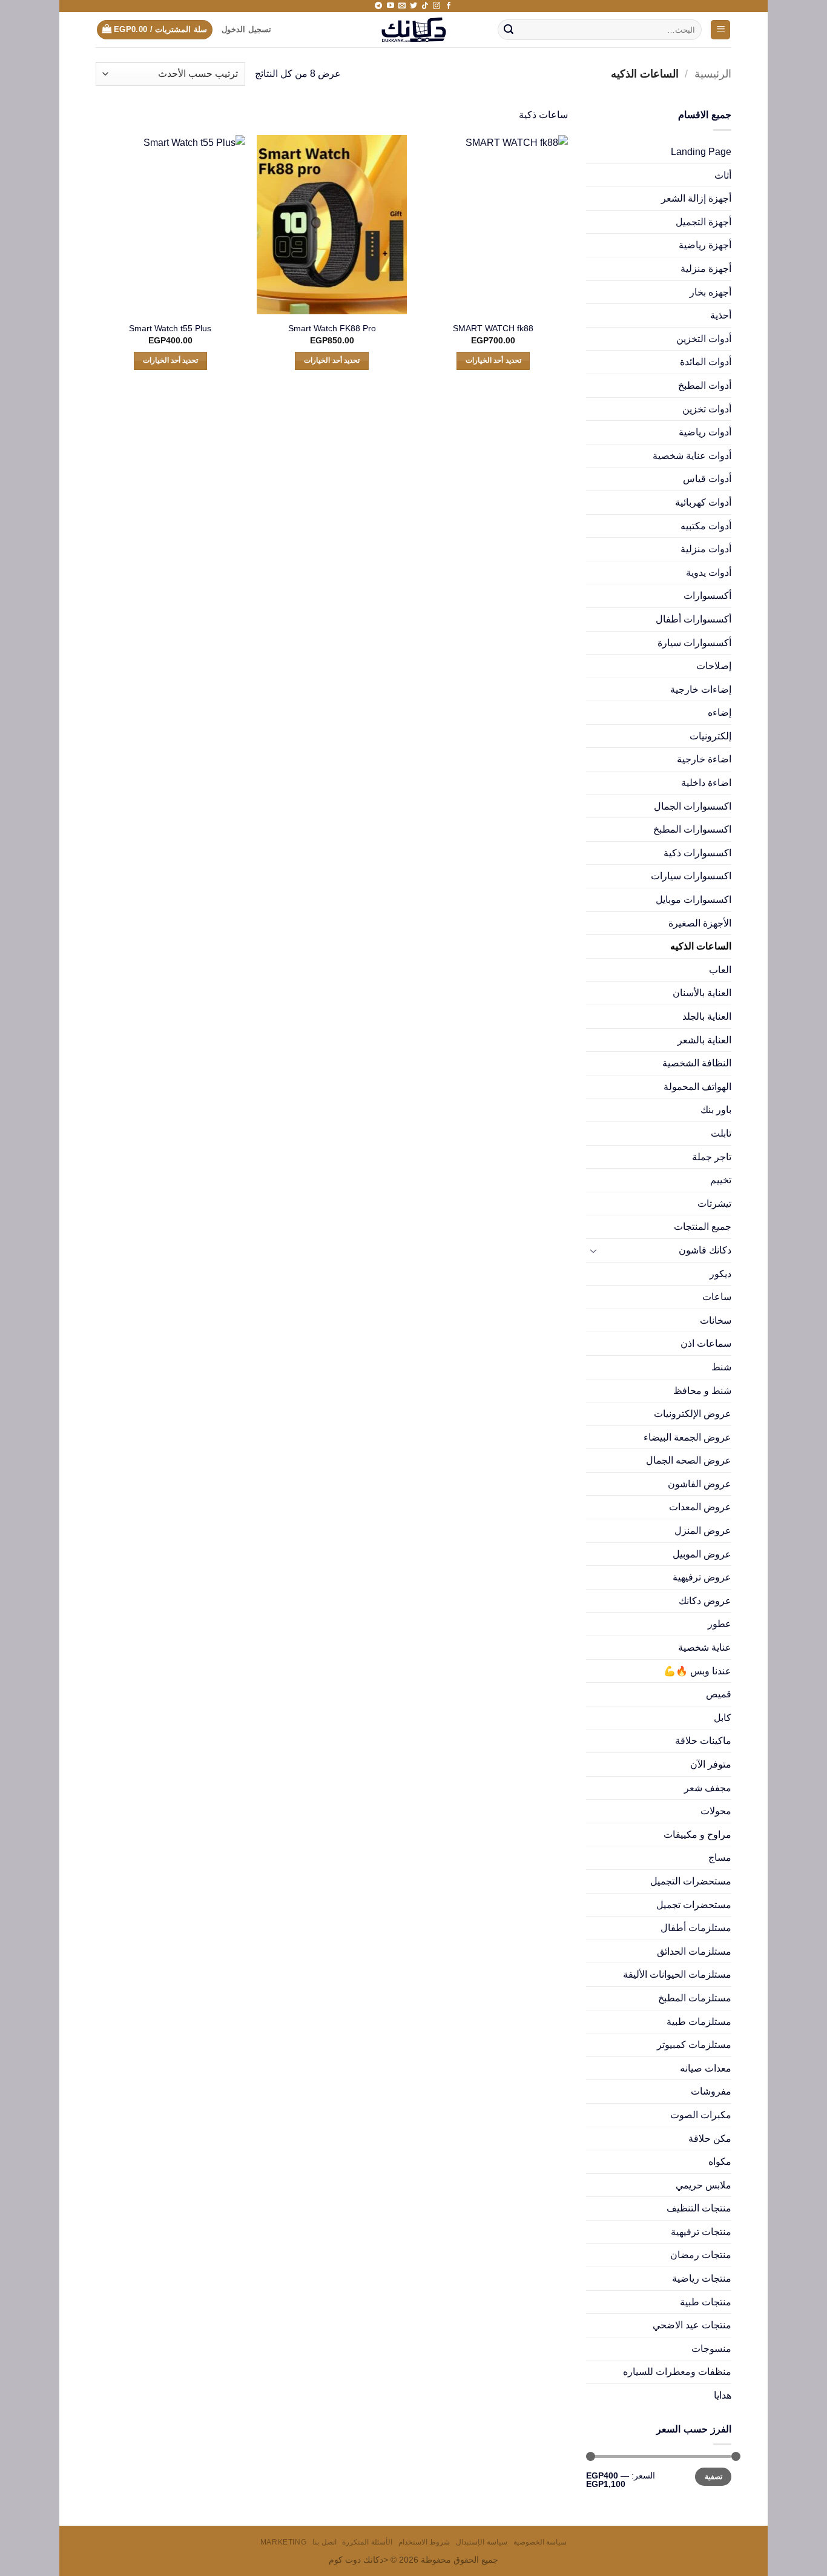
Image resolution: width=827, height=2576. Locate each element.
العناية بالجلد (707, 1016)
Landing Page (701, 152)
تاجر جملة (712, 1157)
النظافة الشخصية (697, 1063)
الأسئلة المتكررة (367, 2542)
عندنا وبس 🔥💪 (697, 1671)
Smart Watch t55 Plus (170, 328)
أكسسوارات (707, 596)
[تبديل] (593, 1250)
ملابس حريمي (703, 2185)
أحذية (721, 315)
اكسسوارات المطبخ (692, 829)
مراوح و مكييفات (697, 1835)
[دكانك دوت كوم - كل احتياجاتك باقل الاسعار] (414, 30)
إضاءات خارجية (701, 689)
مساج (720, 1858)
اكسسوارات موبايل (694, 900)
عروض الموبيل (702, 1554)
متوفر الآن (711, 1764)
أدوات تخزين (707, 409)
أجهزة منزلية (706, 269)
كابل (723, 1718)
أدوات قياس (707, 479)
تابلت (721, 1133)
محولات (716, 1811)
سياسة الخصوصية (540, 2542)
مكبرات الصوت (701, 2115)
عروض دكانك (705, 1601)
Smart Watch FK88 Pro (332, 328)
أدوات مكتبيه (706, 526)
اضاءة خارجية (704, 759)
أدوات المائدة (706, 362)
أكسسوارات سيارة (694, 643)
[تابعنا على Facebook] (449, 6)
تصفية (713, 2477)
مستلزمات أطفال (696, 1928)
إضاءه (720, 712)
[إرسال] (509, 30)
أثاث (723, 175)
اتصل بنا (325, 2542)
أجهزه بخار (710, 292)
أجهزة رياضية (705, 245)
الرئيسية (713, 74)
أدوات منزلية (706, 549)
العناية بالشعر (704, 1040)
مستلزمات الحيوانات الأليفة (677, 1974)
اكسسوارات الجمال (693, 806)
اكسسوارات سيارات (691, 876)
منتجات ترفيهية (701, 2232)
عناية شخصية (705, 1647)
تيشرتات (714, 1204)
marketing (284, 2542)
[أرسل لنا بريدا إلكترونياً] (402, 6)
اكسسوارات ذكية (697, 853)
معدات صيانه (706, 2068)
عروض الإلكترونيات (693, 1414)
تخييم (721, 1180)
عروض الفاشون (700, 1484)
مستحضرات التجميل (691, 1881)
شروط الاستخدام (424, 2542)
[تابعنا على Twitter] (413, 6)
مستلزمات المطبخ (695, 1998)
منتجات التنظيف (699, 2208)
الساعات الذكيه (701, 946)
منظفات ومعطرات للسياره (677, 2372)
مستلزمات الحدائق (694, 1951)
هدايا (723, 2395)
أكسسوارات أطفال (694, 619)
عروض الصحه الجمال (689, 1460)
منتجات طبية (706, 2302)
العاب (720, 970)
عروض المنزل (703, 1531)
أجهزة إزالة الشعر (696, 198)
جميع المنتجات (703, 1227)
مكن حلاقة (710, 2138)
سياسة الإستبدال (482, 2542)
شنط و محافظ (702, 1391)
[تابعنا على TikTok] (425, 6)
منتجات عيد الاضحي (692, 2325)
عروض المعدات (700, 1507)
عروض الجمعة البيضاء (687, 1437)
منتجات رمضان (701, 2255)
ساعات (717, 1297)
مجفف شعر (708, 1788)
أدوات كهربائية (703, 502)
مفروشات (711, 2091)
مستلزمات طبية (699, 2022)
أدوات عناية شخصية (692, 456)
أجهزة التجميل (703, 222)
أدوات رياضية (705, 432)
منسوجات (711, 2349)
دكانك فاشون (705, 1250)
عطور (720, 1624)
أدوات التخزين (704, 339)
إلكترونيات (710, 736)
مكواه (720, 2162)
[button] (720, 30)
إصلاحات (714, 666)
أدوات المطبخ (705, 385)
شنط (721, 1367)
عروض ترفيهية (702, 1577)
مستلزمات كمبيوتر (694, 2045)
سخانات (716, 1320)
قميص (719, 1694)
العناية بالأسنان (702, 993)
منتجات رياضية (702, 2278)
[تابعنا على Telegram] (378, 6)
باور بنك (716, 1110)
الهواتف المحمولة (697, 1087)
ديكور (720, 1274)
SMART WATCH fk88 (493, 328)
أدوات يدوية (709, 573)
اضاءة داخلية (706, 783)
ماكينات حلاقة (703, 1741)
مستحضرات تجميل (694, 1905)
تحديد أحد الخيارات (493, 360)
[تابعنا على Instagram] (437, 6)
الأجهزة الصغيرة (700, 923)
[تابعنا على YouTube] (390, 6)
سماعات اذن (706, 1343)
